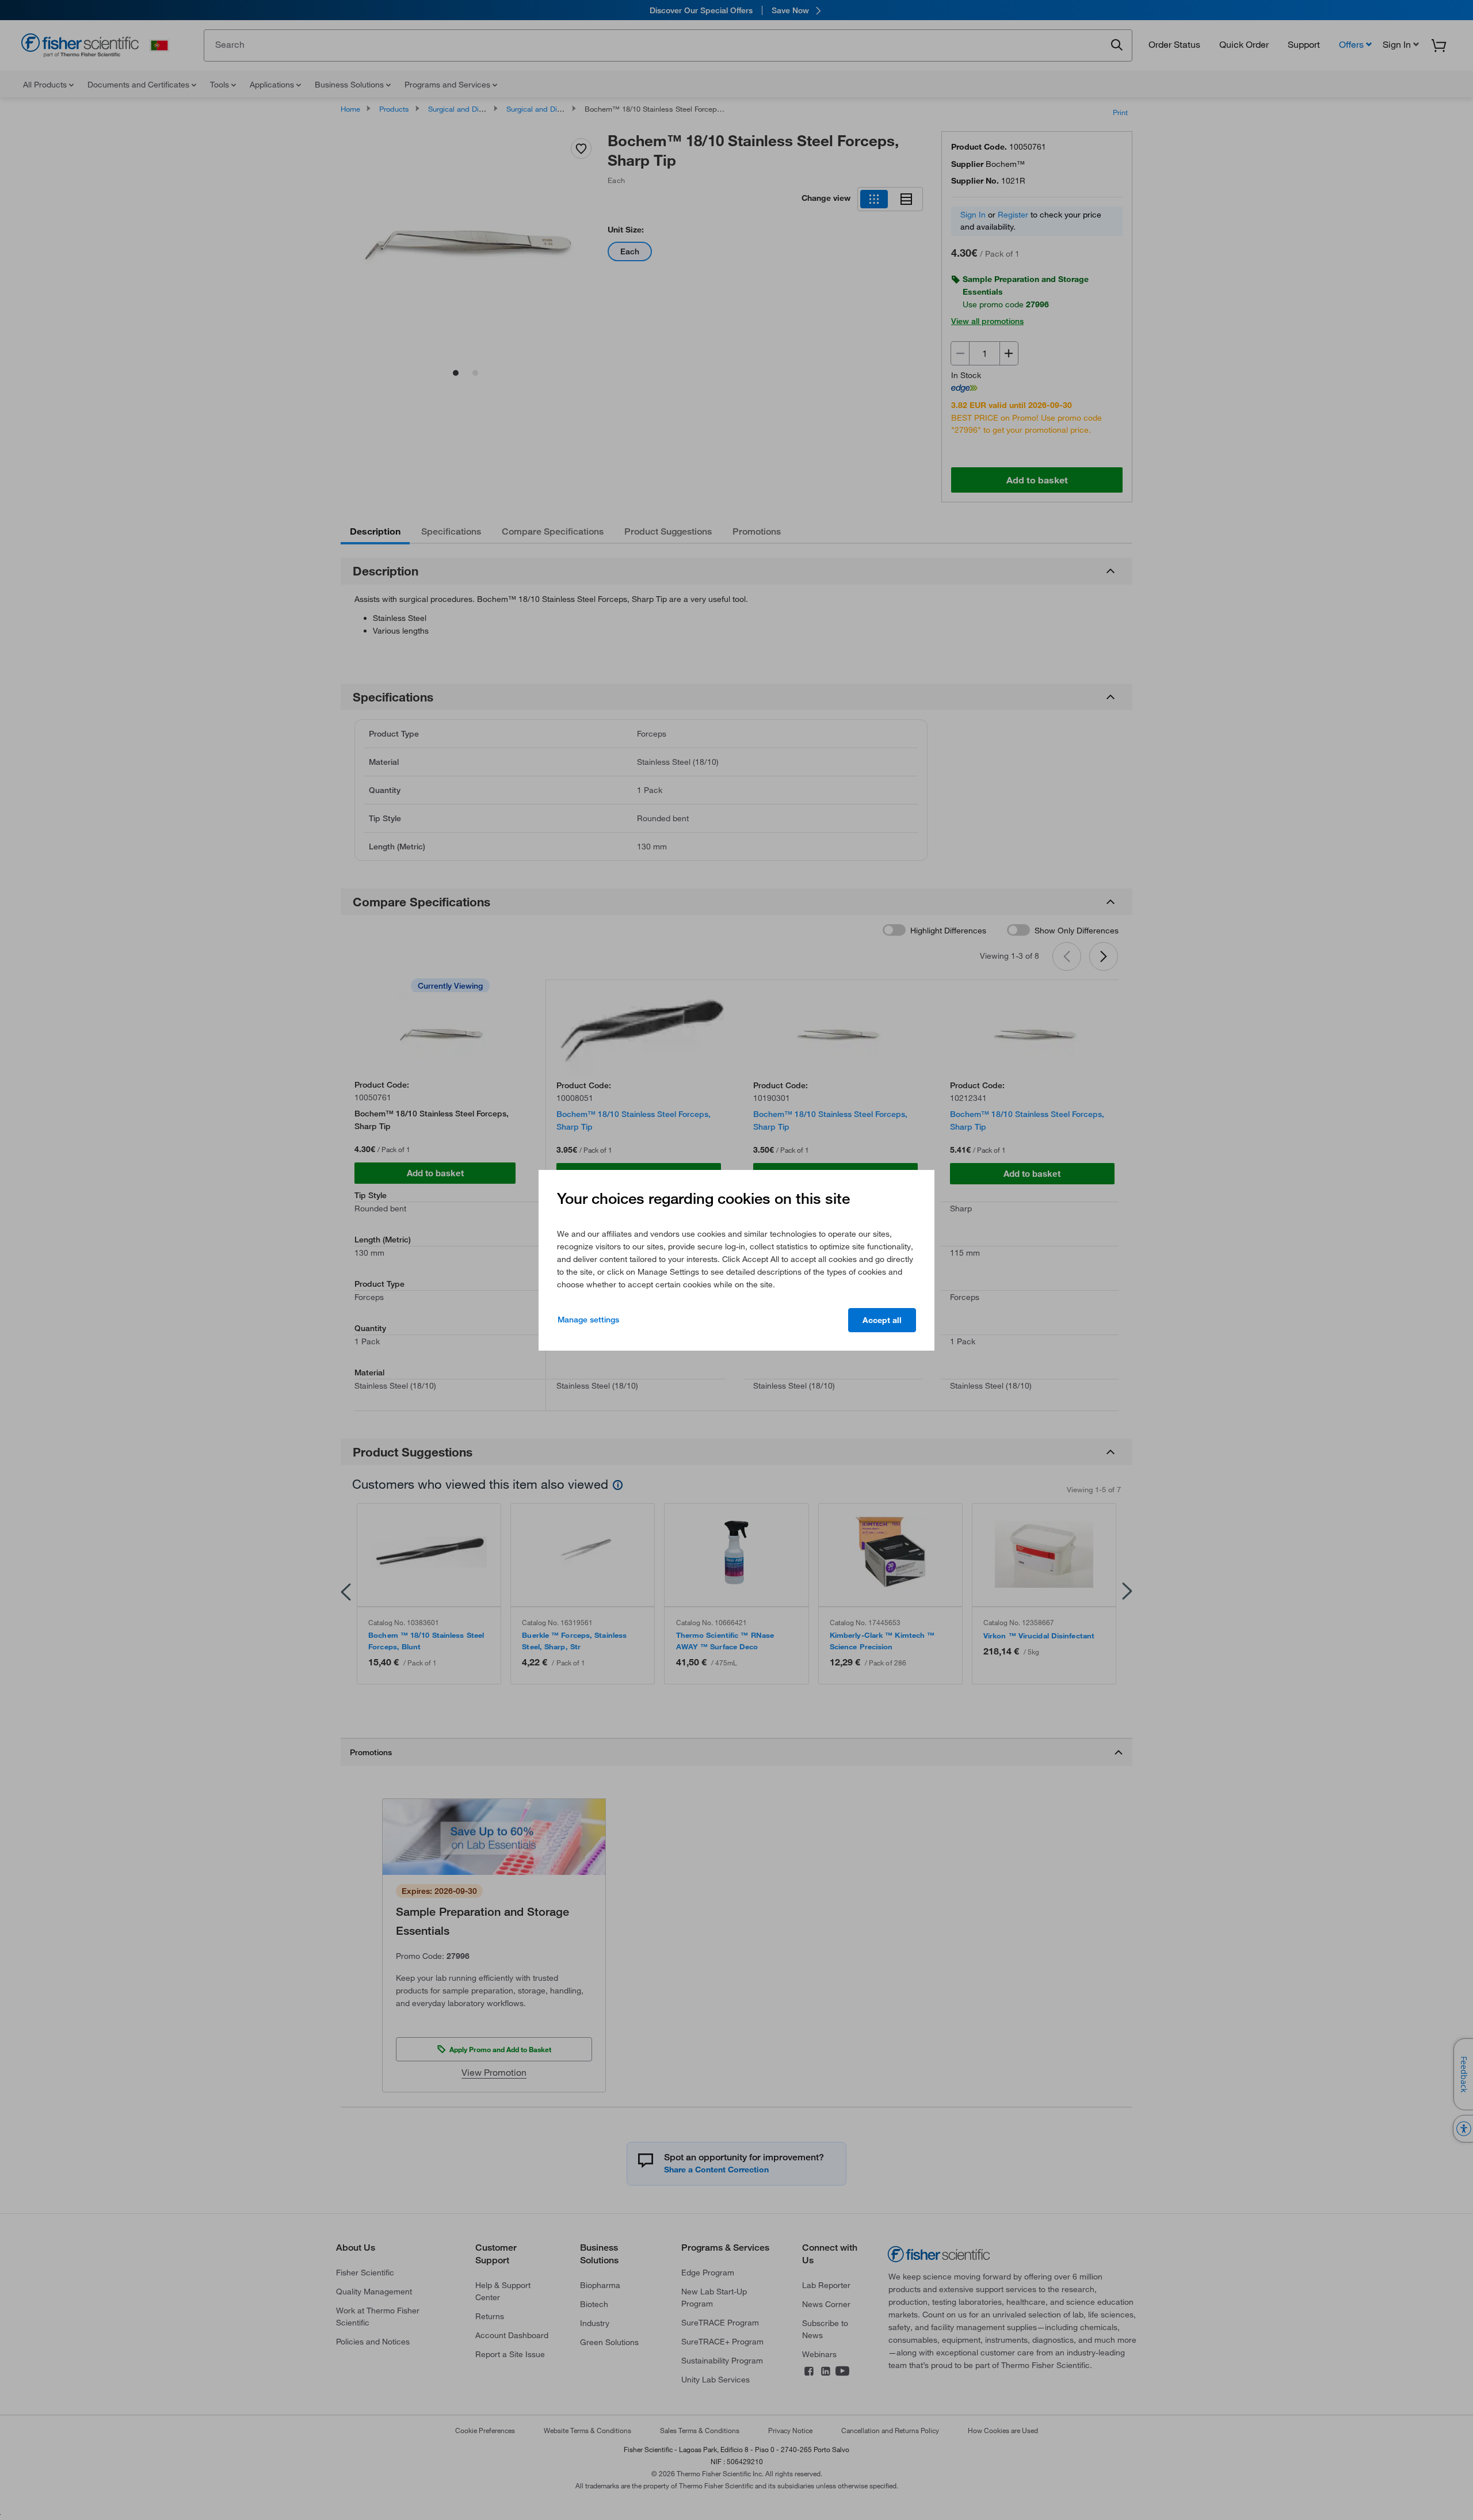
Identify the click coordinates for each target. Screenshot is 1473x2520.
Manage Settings (588, 1320)
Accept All (882, 1320)
